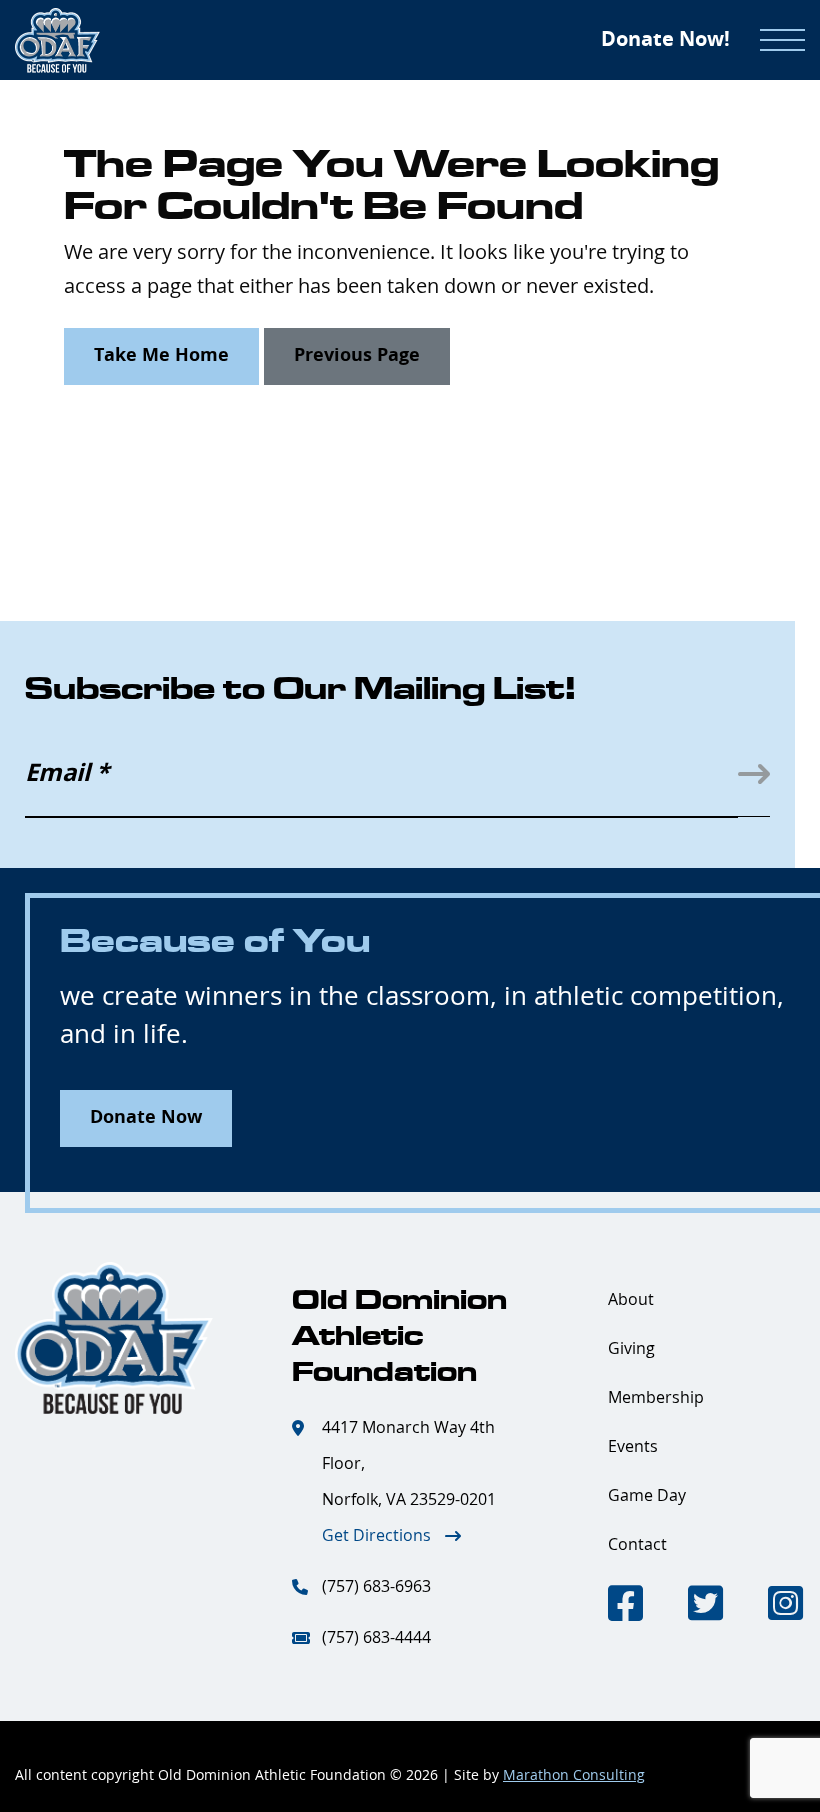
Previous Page (357, 356)
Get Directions (376, 1536)
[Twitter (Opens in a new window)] (705, 1606)
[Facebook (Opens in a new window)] (625, 1606)
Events (633, 1447)
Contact (637, 1545)
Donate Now (146, 1118)
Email (67, 774)
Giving (631, 1349)
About (631, 1300)
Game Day (647, 1496)
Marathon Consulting (574, 1776)
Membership (656, 1398)
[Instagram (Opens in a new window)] (785, 1606)
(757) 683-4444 (376, 1638)
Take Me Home (161, 356)
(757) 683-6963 (376, 1587)
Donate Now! (665, 40)
